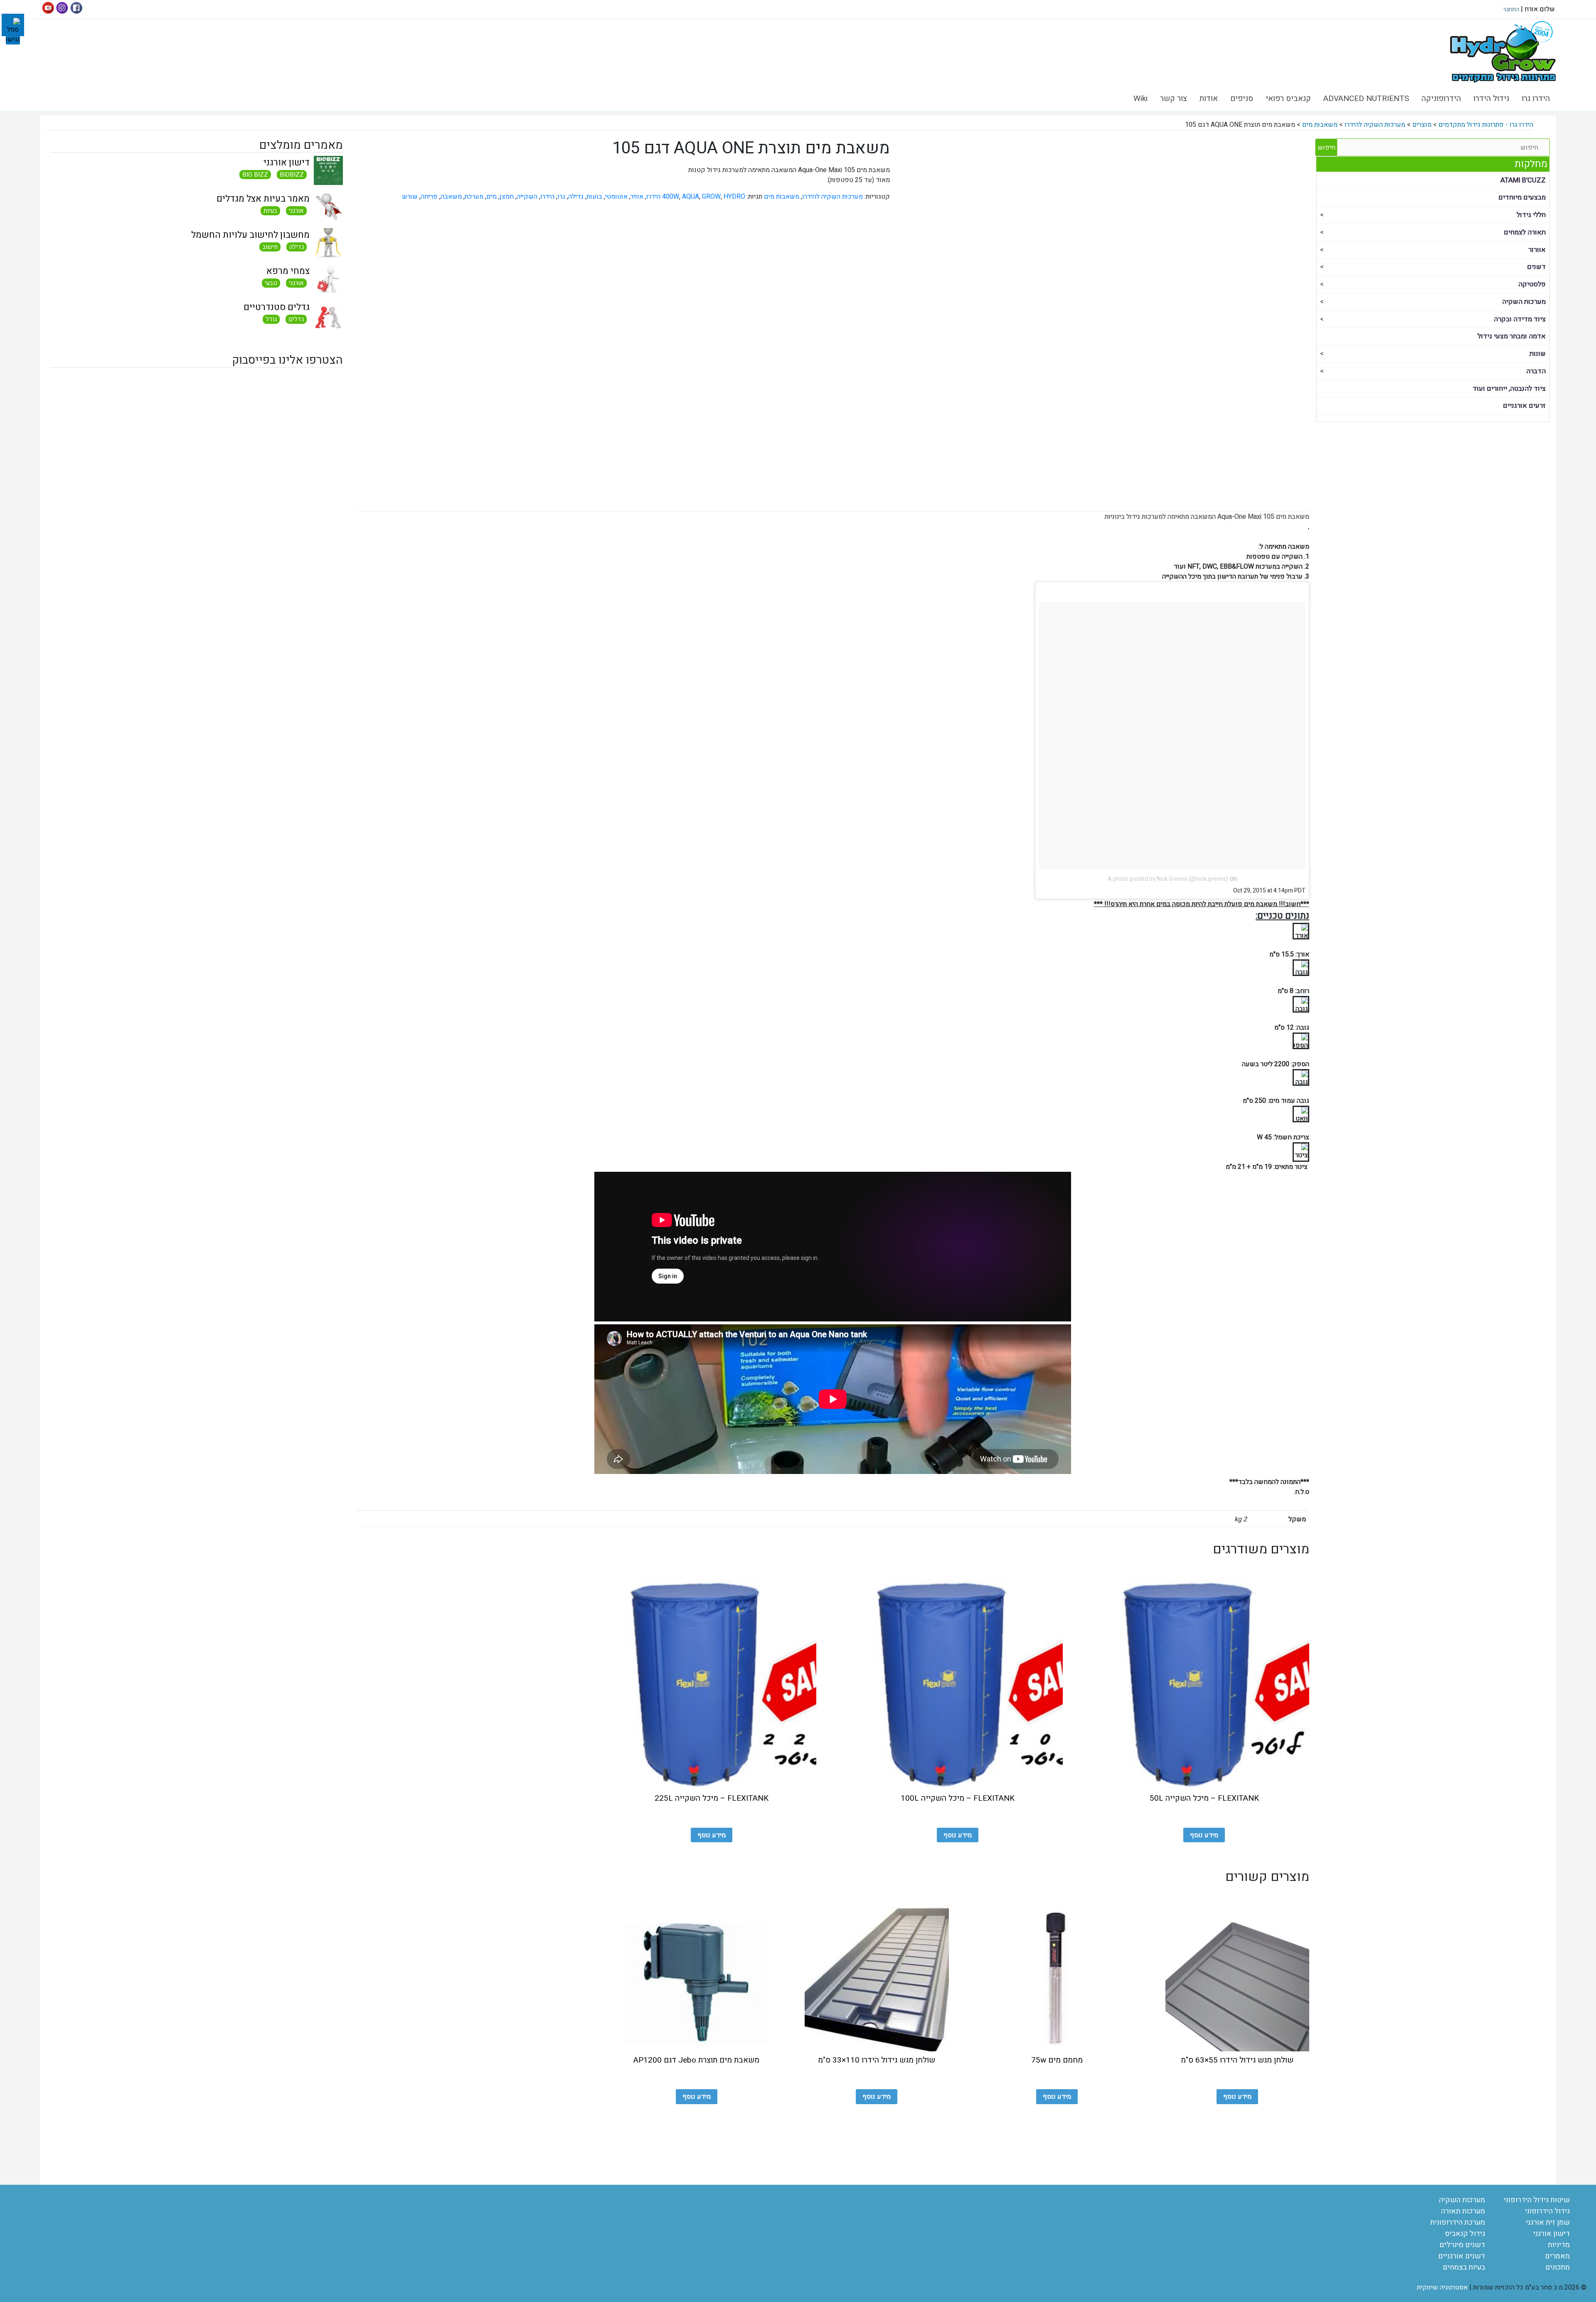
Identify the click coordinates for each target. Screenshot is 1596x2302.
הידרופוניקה (1441, 99)
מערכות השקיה (1524, 302)
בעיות (270, 211)
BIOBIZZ (292, 175)
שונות (1538, 354)
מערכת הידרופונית (1458, 2222)
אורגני (296, 211)
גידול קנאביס (1465, 2234)
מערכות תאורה (1463, 2211)
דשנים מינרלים (1462, 2245)
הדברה (1536, 371)
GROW (711, 197)
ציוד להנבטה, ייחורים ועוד (1509, 389)
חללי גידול (1531, 215)
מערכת (474, 197)
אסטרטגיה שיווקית (1442, 2287)
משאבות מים (782, 197)
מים (491, 197)
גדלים (296, 319)
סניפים (1242, 99)
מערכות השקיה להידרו (832, 197)
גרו (561, 197)
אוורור (1537, 250)
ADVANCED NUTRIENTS (1366, 99)
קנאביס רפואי (1288, 99)
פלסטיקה (1532, 284)
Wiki (1140, 99)
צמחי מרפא (288, 271)
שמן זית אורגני (1548, 2222)
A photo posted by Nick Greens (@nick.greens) (1168, 879)
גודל (271, 319)
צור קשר (1174, 99)
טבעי (271, 283)
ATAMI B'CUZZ (1523, 180)
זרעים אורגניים (1524, 406)
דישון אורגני (287, 163)
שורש (410, 197)
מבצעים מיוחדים (1522, 197)
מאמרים (1557, 2256)
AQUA (691, 197)
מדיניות (1559, 2245)
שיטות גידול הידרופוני (1537, 2200)
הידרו (547, 197)
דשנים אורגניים (1462, 2256)
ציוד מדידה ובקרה (1520, 319)
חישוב (270, 247)
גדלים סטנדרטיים (277, 307)
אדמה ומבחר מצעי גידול (1512, 336)
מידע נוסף (1204, 1835)
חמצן (507, 197)
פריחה (429, 197)
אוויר (637, 197)
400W (671, 197)
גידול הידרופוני (1547, 2211)
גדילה (297, 247)
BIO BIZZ (255, 175)
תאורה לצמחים (1525, 232)
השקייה (527, 197)
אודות (1209, 99)
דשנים (1536, 267)
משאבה (451, 197)
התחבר (1511, 9)
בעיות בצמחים (1464, 2267)
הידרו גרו (1536, 99)
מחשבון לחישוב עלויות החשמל (250, 235)
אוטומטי (616, 197)
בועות (594, 197)
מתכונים (1558, 2267)
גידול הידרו (1491, 99)
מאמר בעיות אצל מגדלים (263, 199)
